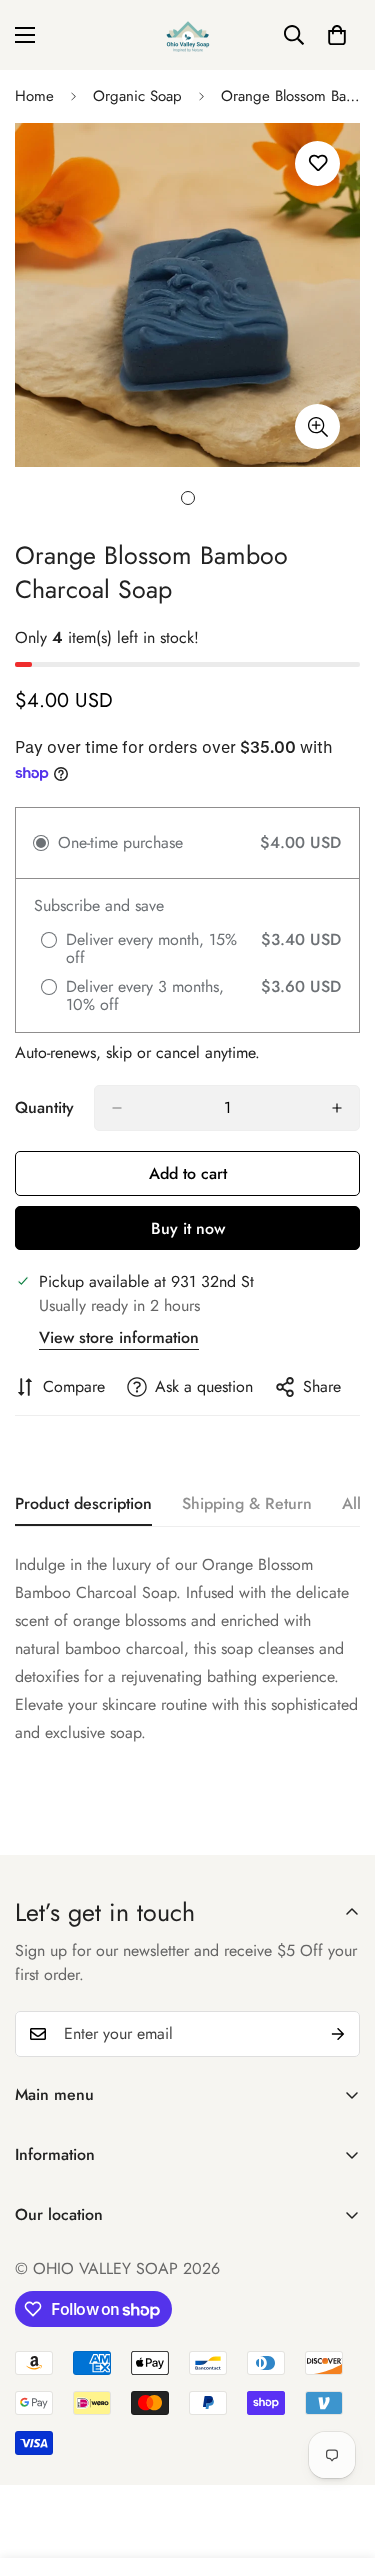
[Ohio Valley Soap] (188, 35)
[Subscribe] (338, 2034)
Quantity (44, 1107)
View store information (119, 1337)
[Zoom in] (317, 426)
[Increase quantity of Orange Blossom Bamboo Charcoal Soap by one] (337, 1108)
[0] (337, 35)
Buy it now (188, 1228)
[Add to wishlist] (317, 163)
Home (34, 96)
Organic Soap (137, 96)
